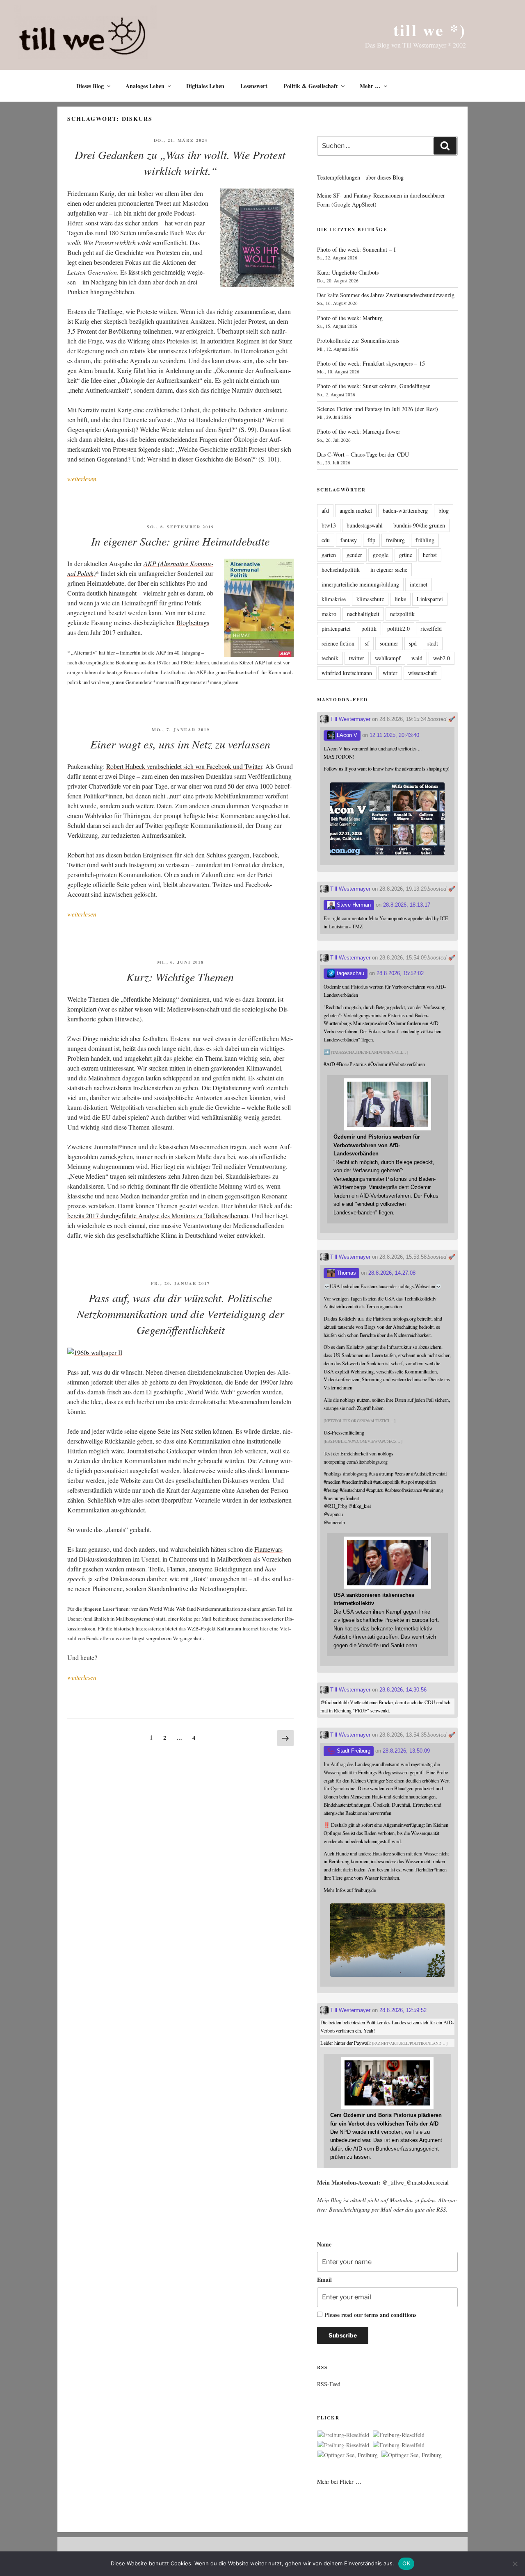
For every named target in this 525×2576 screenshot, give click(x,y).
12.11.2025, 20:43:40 (394, 735)
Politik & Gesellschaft (311, 86)
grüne (406, 555)
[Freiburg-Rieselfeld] (343, 2435)
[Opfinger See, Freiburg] (348, 2455)
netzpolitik (402, 614)
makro (329, 614)
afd (325, 510)
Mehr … (370, 86)
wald (417, 658)
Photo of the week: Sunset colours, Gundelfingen (374, 386)
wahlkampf (388, 658)
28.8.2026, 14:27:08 (392, 1273)
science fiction (338, 643)
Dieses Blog (90, 86)
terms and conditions (390, 2315)
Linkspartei (430, 599)
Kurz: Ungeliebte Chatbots (348, 272)
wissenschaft (422, 673)
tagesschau (350, 973)
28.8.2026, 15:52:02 (400, 973)
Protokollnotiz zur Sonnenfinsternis (358, 340)
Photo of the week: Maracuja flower (359, 431)
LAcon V (346, 735)
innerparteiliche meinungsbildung (360, 584)
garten (329, 555)
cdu (326, 540)
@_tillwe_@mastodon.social (415, 2182)
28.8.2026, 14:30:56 (403, 1690)
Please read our (370, 2315)
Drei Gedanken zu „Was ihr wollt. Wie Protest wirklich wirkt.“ (180, 163)
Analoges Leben (145, 86)
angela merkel (356, 510)
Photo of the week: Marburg (350, 318)
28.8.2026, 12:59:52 (403, 2010)
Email (324, 2279)
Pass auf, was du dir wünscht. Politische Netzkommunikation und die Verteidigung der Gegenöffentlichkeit (180, 1314)
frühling (425, 540)
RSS (441, 2209)
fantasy (349, 540)
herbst (430, 555)
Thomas (346, 1273)
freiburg (395, 540)
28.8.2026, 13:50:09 (406, 1751)
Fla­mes (176, 1569)
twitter (357, 658)
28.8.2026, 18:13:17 (407, 905)
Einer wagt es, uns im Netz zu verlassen (180, 744)
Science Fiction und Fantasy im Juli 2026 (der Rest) (378, 409)
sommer (389, 643)
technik (330, 658)
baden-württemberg (405, 510)
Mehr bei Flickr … (339, 2482)
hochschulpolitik (341, 570)
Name (324, 2244)
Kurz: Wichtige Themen (180, 977)
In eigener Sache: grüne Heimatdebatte (180, 541)
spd (413, 643)
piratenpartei (336, 629)
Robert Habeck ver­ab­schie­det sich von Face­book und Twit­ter (184, 766)
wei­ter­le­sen (82, 479)
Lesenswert (254, 86)
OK (406, 2563)
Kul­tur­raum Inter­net (238, 1628)
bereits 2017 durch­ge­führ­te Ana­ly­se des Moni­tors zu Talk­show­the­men (158, 1215)
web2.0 (442, 658)
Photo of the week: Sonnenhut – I (356, 249)
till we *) (430, 30)
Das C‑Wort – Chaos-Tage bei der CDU (363, 454)
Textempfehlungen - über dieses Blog (360, 177)
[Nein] (515, 2564)
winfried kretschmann (347, 673)
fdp (371, 540)
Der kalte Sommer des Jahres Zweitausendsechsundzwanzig (386, 295)
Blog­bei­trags (193, 622)
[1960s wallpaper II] (95, 1352)
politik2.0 (398, 629)
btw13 (329, 525)
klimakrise (334, 599)
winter (390, 673)
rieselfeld (431, 629)
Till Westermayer (349, 719)
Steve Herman (353, 905)
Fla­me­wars (268, 1549)
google (381, 555)
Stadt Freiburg (353, 1751)
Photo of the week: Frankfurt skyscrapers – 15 (371, 363)
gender (354, 555)
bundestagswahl (365, 525)
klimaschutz (370, 599)
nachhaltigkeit (363, 614)
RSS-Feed (329, 2384)
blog (444, 510)
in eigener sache (389, 570)
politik (369, 629)
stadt (433, 643)
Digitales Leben (205, 86)
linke (400, 599)
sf (367, 643)
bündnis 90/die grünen (419, 525)
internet (419, 584)
